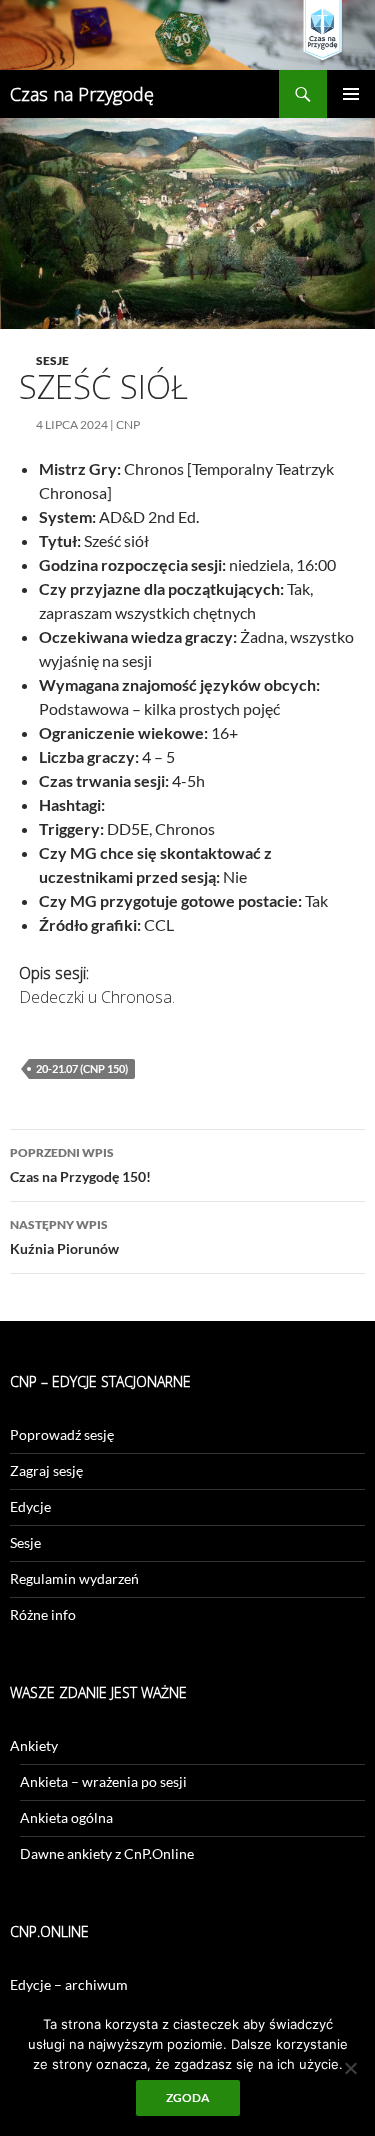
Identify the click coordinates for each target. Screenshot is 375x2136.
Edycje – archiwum (69, 1984)
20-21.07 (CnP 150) (82, 1068)
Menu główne (351, 94)
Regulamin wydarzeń (74, 1578)
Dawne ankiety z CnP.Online (107, 1853)
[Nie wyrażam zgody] (350, 2068)
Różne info (43, 1614)
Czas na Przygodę (82, 94)
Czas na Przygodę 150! (80, 1165)
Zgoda (188, 2097)
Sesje (52, 360)
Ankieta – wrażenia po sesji (103, 1781)
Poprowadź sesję (62, 1434)
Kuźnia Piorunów (64, 1237)
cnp (128, 424)
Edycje (30, 1506)
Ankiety (34, 1745)
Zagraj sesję (46, 1470)
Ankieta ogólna (66, 1817)
